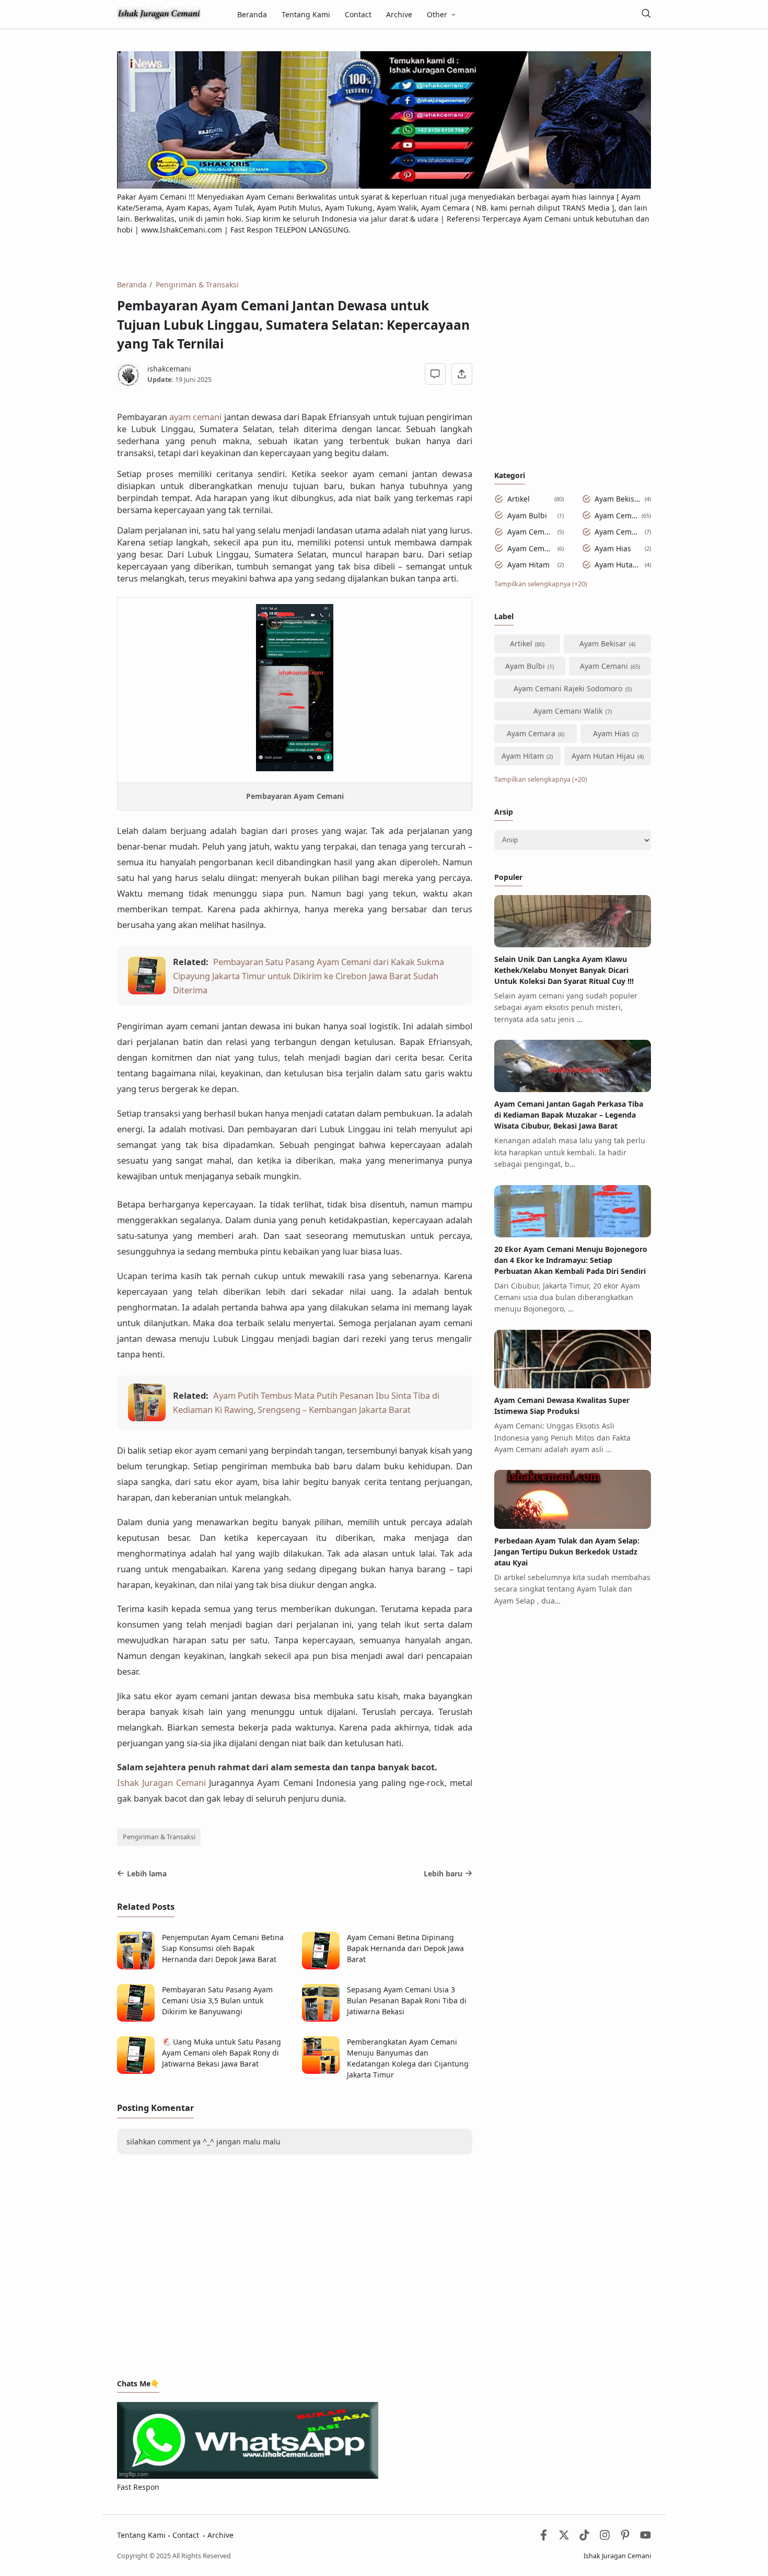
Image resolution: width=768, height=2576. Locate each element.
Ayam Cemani (616, 515)
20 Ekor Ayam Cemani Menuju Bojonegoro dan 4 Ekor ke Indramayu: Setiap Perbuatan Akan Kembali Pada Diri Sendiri (571, 1260)
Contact (358, 14)
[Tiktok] (585, 2538)
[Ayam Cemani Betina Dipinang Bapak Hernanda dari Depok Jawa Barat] (321, 1966)
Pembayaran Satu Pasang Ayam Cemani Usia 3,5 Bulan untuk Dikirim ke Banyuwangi (217, 2000)
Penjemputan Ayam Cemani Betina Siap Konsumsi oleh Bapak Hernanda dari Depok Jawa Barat (223, 1948)
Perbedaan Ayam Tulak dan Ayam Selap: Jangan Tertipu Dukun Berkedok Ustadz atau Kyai (567, 1552)
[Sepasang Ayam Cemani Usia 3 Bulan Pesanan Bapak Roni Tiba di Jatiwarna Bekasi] (321, 2019)
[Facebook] (544, 2538)
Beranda (252, 14)
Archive (399, 14)
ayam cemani (196, 417)
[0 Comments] (435, 374)
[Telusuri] (646, 14)
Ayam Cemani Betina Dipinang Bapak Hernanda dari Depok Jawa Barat (405, 1948)
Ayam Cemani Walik (618, 532)
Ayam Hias (613, 548)
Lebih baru (443, 1873)
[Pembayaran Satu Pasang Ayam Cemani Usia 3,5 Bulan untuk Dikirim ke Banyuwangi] (136, 2019)
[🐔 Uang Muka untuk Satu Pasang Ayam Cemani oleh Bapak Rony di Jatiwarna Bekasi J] (136, 2071)
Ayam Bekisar (618, 499)
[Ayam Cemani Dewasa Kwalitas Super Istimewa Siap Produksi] (573, 1385)
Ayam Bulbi (527, 515)
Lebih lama (147, 1873)
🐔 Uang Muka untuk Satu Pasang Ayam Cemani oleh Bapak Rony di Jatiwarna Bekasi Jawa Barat (222, 2053)
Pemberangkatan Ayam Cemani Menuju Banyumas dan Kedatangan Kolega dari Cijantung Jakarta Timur (408, 2058)
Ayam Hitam (528, 565)
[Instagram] (605, 2538)
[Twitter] (564, 2538)
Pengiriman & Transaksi (159, 1837)
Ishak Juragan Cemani (161, 1783)
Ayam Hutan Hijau (618, 565)
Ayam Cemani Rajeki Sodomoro (531, 532)
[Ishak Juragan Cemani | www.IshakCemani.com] (159, 13)
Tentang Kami (306, 14)
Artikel (519, 499)
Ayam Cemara (531, 548)
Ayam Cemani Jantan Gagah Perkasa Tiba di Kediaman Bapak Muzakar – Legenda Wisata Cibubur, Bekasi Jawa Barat (569, 1115)
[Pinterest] (625, 2538)
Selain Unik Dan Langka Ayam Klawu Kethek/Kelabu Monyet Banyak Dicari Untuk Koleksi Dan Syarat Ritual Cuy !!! (564, 970)
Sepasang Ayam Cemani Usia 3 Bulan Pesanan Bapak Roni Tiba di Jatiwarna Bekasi (407, 2000)
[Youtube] (645, 2538)
